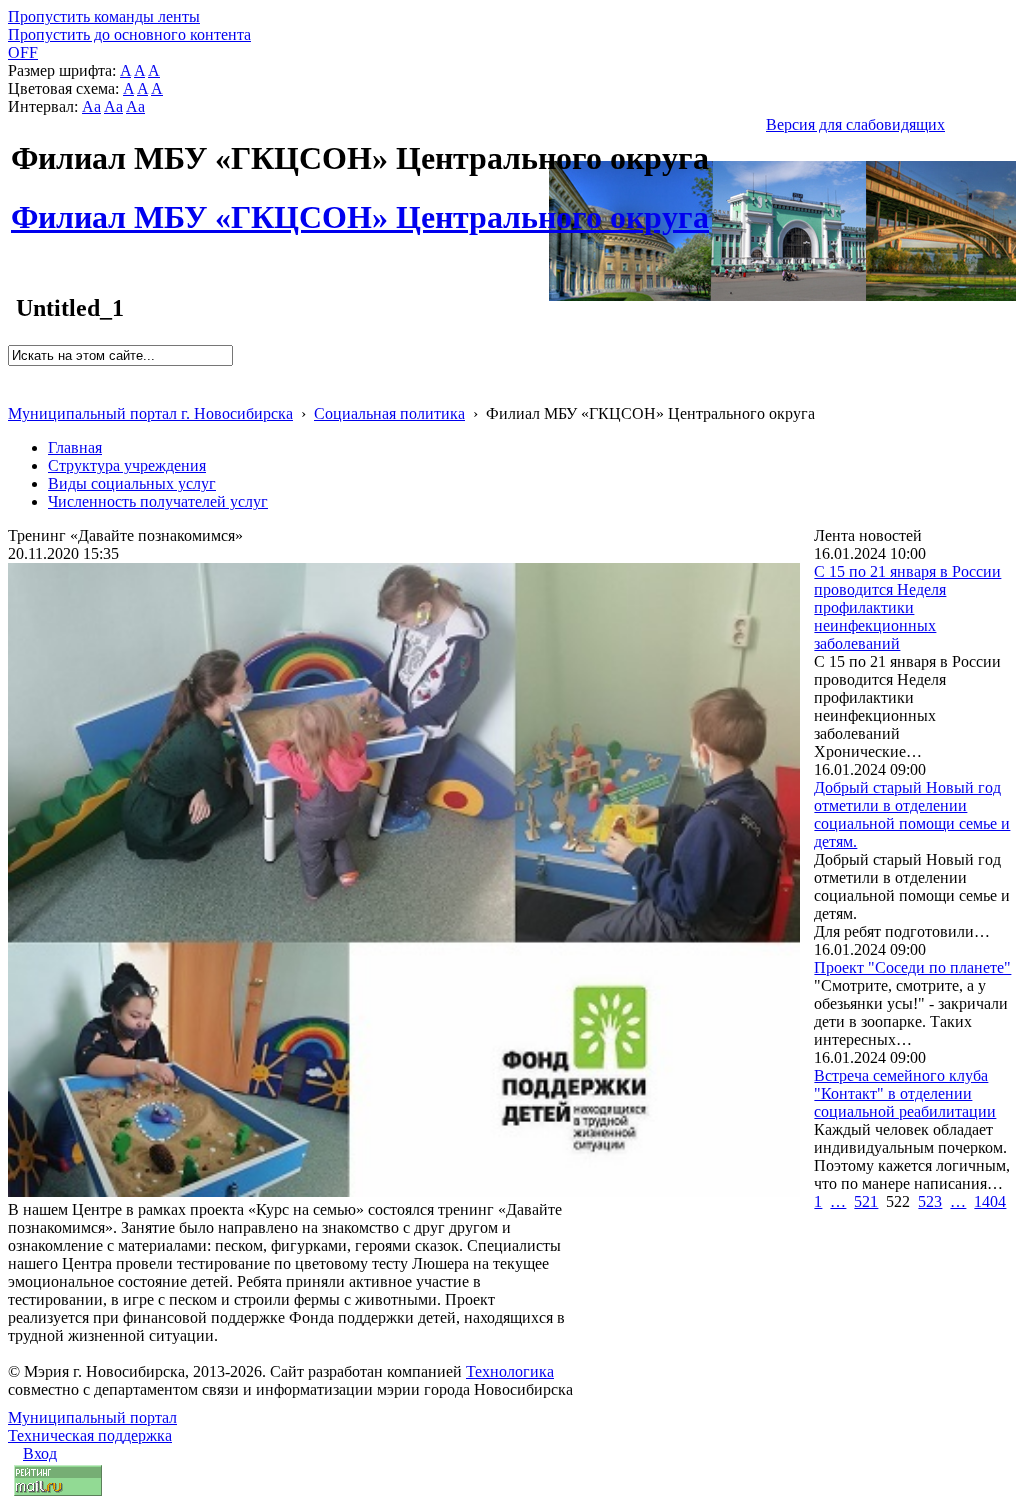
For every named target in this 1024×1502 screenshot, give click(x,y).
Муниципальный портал (92, 1417)
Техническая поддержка (90, 1435)
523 (930, 1201)
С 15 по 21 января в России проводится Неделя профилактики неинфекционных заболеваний (907, 607)
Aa (91, 106)
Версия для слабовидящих (855, 124)
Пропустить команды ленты (104, 16)
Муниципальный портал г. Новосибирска (150, 413)
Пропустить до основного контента (129, 34)
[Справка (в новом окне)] (16, 392)
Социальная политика (389, 413)
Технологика (510, 1371)
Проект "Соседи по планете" (912, 967)
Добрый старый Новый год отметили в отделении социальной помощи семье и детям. (912, 814)
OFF (23, 52)
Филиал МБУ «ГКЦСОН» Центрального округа (360, 206)
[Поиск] (14, 374)
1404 (990, 1201)
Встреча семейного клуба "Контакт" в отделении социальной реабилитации (905, 1093)
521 (866, 1201)
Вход (40, 1453)
